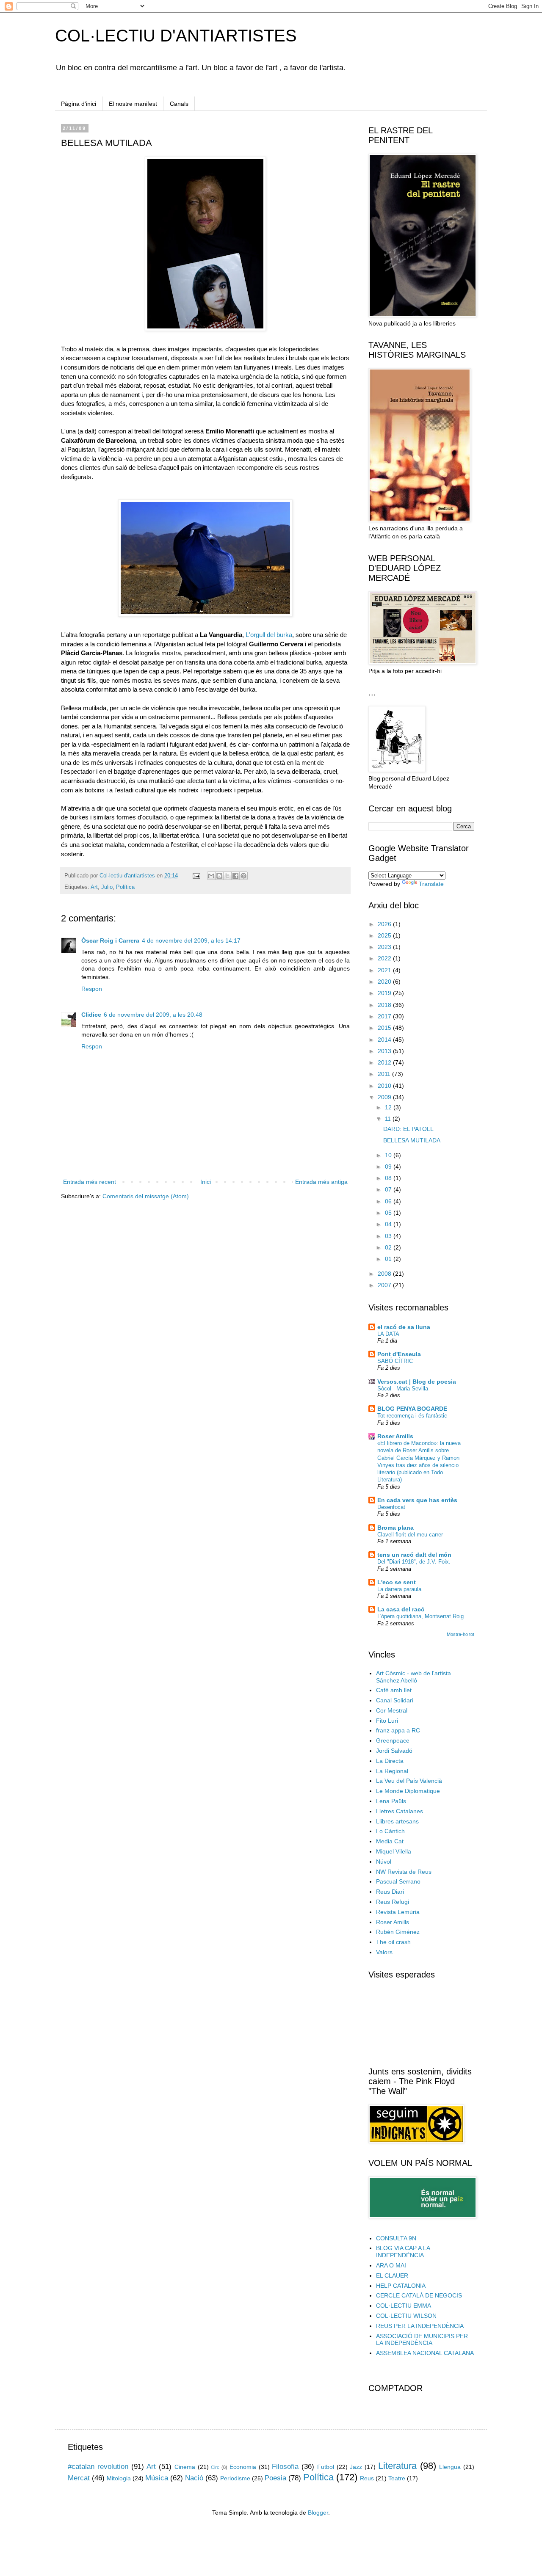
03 (389, 1236)
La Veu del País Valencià (409, 1781)
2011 (385, 1074)
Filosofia (285, 2467)
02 (389, 1247)
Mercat (79, 2478)
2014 (385, 1040)
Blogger (318, 2513)
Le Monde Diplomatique (408, 1791)
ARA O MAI (391, 2265)
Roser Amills (395, 1436)
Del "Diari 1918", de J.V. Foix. (414, 1562)
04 (389, 1224)
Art (94, 887)
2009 (385, 1097)
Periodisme (235, 2478)
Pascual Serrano (398, 1881)
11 (389, 1119)
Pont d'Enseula (399, 1354)
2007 (385, 1285)
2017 (385, 1016)
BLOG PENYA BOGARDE (412, 1409)
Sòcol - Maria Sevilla (403, 1389)
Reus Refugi (393, 1902)
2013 (385, 1051)
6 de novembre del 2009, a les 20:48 (153, 1015)
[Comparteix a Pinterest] (243, 876)
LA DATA (388, 1334)
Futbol (326, 2467)
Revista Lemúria (398, 1912)
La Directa (390, 1761)
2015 (385, 1028)
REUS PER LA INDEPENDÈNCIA (420, 2326)
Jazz (356, 2467)
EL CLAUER (392, 2275)
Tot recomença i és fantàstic (412, 1416)
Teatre (397, 2478)
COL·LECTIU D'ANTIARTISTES (176, 36)
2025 (385, 935)
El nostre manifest (133, 104)
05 (389, 1213)
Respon (92, 989)
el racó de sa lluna (404, 1327)
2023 (385, 947)
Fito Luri (387, 1721)
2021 (385, 970)
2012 (385, 1062)
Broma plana (395, 1528)
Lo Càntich (390, 1831)
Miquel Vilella (394, 1851)
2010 (385, 1086)
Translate (431, 884)
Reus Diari (390, 1892)
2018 (385, 1005)
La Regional (392, 1771)
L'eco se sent (397, 1582)
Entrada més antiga (321, 1182)
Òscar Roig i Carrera (110, 940)
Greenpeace (393, 1740)
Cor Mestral (392, 1710)
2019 (385, 993)
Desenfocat (391, 1507)
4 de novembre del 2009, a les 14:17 (191, 940)
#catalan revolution (98, 2467)
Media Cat (390, 1841)
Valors (384, 1952)
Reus (367, 2478)
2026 (385, 924)
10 (389, 1155)
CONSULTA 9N (396, 2238)
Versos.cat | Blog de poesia (417, 1382)
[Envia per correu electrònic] (211, 876)
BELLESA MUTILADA (412, 1140)
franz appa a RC (398, 1730)
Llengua (450, 2467)
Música (157, 2478)
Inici (206, 1182)
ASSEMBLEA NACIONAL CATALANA (425, 2353)
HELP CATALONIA (401, 2286)
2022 (385, 958)
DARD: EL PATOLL (408, 1129)
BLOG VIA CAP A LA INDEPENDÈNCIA (403, 2252)
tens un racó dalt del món (414, 1555)
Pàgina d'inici (79, 104)
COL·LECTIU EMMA (404, 2306)
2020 (385, 982)
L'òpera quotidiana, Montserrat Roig (420, 1616)
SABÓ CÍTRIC (395, 1361)
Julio (107, 887)
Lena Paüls (391, 1801)
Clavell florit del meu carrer (410, 1535)
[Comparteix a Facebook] (235, 876)
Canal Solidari (395, 1700)
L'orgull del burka (268, 635)
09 (389, 1167)
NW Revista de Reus (404, 1872)
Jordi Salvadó (394, 1751)
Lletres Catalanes (400, 1811)
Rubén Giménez (398, 1932)
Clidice (91, 1015)
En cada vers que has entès (417, 1500)
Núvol (384, 1862)
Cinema (185, 2467)
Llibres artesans (397, 1821)
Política (125, 887)
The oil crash (393, 1942)
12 (389, 1107)
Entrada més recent (90, 1182)
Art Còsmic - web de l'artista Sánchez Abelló (413, 1677)
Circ (215, 2467)
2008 (385, 1274)
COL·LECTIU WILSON (406, 2316)
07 (389, 1189)
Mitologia (119, 2478)
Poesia (275, 2478)
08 (389, 1178)
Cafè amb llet (394, 1690)
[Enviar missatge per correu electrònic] (196, 876)
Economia (243, 2467)
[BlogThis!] (219, 876)
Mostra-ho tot (460, 1634)
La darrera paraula (399, 1589)
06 (389, 1201)
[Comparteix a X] (227, 876)
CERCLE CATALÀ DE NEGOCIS (419, 2295)
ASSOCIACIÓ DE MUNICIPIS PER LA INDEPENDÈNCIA (422, 2340)
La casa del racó (401, 1609)
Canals (179, 104)
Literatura (397, 2466)
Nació (194, 2478)
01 (389, 1259)
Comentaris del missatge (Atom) (146, 1196)
